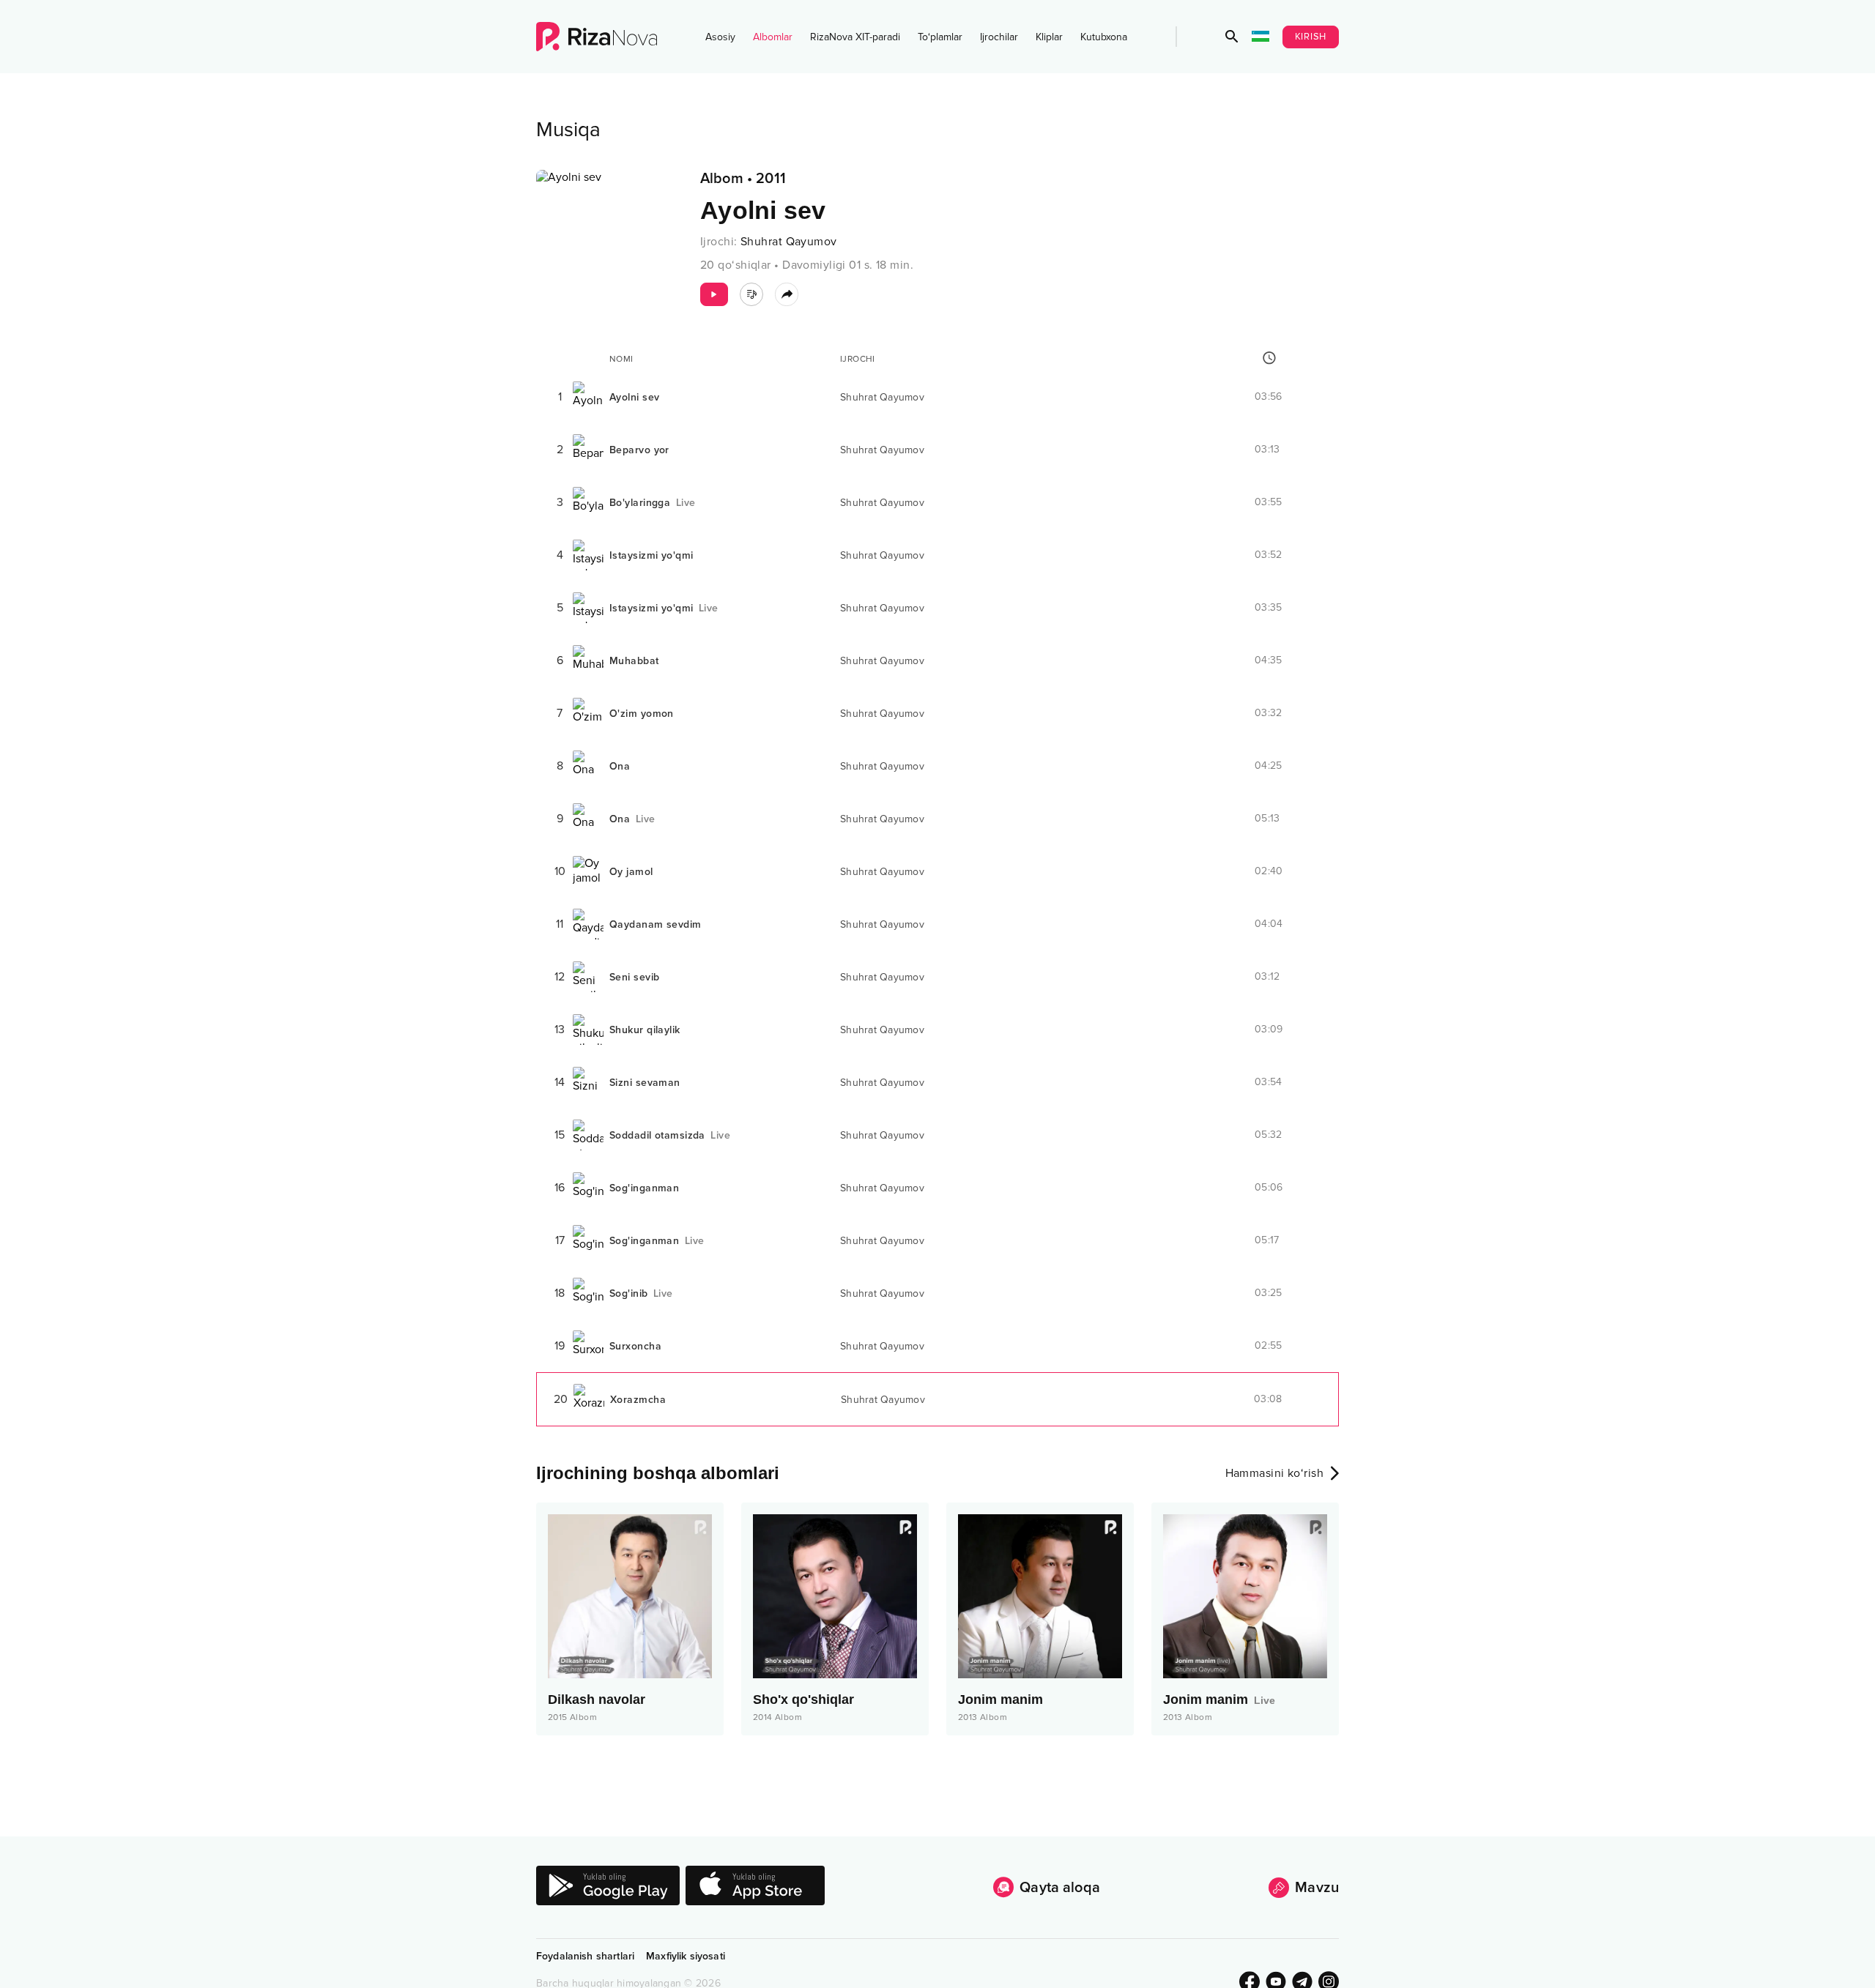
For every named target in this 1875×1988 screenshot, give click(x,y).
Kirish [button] (1311, 37)
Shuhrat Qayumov (789, 242)
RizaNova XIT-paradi (855, 37)
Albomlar (773, 37)
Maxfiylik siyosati (686, 1956)
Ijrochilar (999, 37)
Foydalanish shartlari (585, 1956)
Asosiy (720, 37)
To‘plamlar (940, 37)
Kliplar (1049, 37)
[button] (1232, 37)
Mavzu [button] (1317, 1888)
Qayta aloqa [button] (1060, 1888)
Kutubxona (1104, 37)
